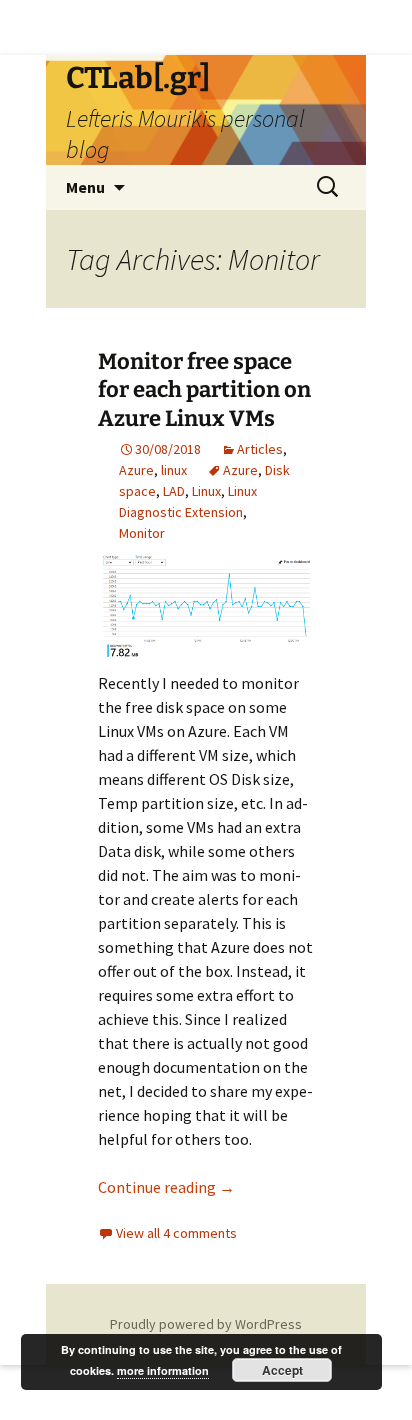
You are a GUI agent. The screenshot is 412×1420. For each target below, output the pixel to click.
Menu (85, 187)
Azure (136, 470)
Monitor (142, 533)
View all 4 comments (176, 1233)
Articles (260, 449)
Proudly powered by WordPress (206, 1324)
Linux (206, 491)
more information (163, 1370)
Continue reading (166, 1187)
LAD (174, 491)
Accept (282, 1370)
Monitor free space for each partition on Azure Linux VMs (204, 390)
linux (174, 470)
